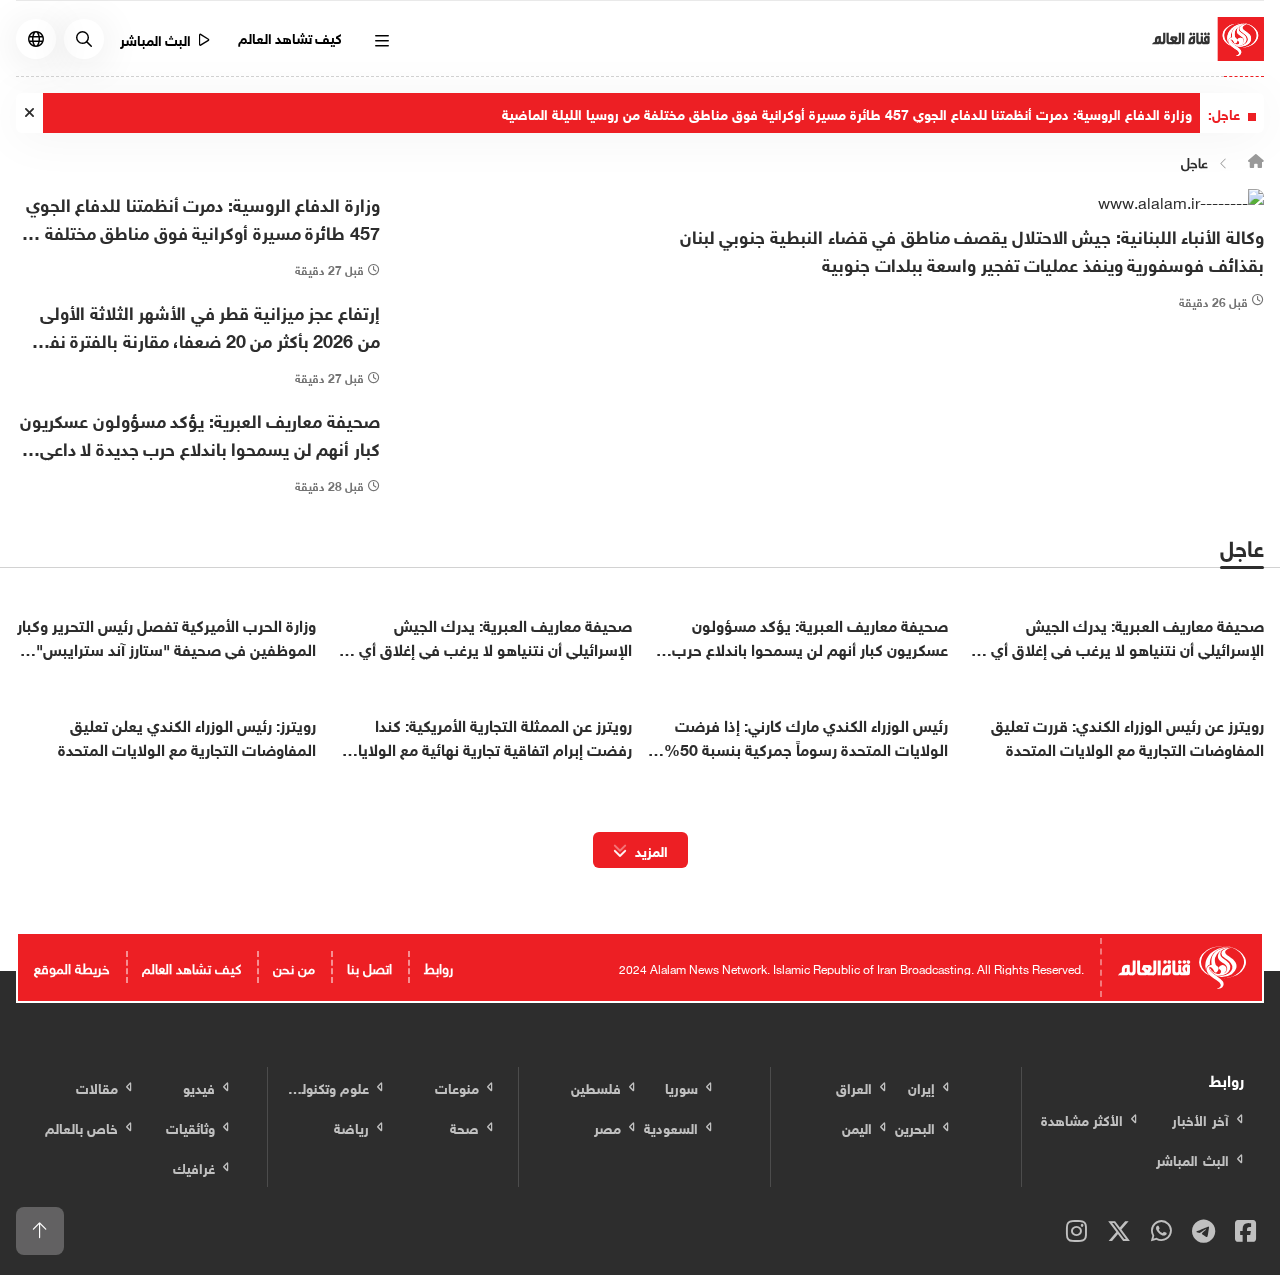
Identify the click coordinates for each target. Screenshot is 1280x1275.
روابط (438, 966)
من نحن (294, 966)
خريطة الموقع (72, 966)
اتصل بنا (369, 966)
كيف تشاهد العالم (290, 36)
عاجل (1194, 161)
